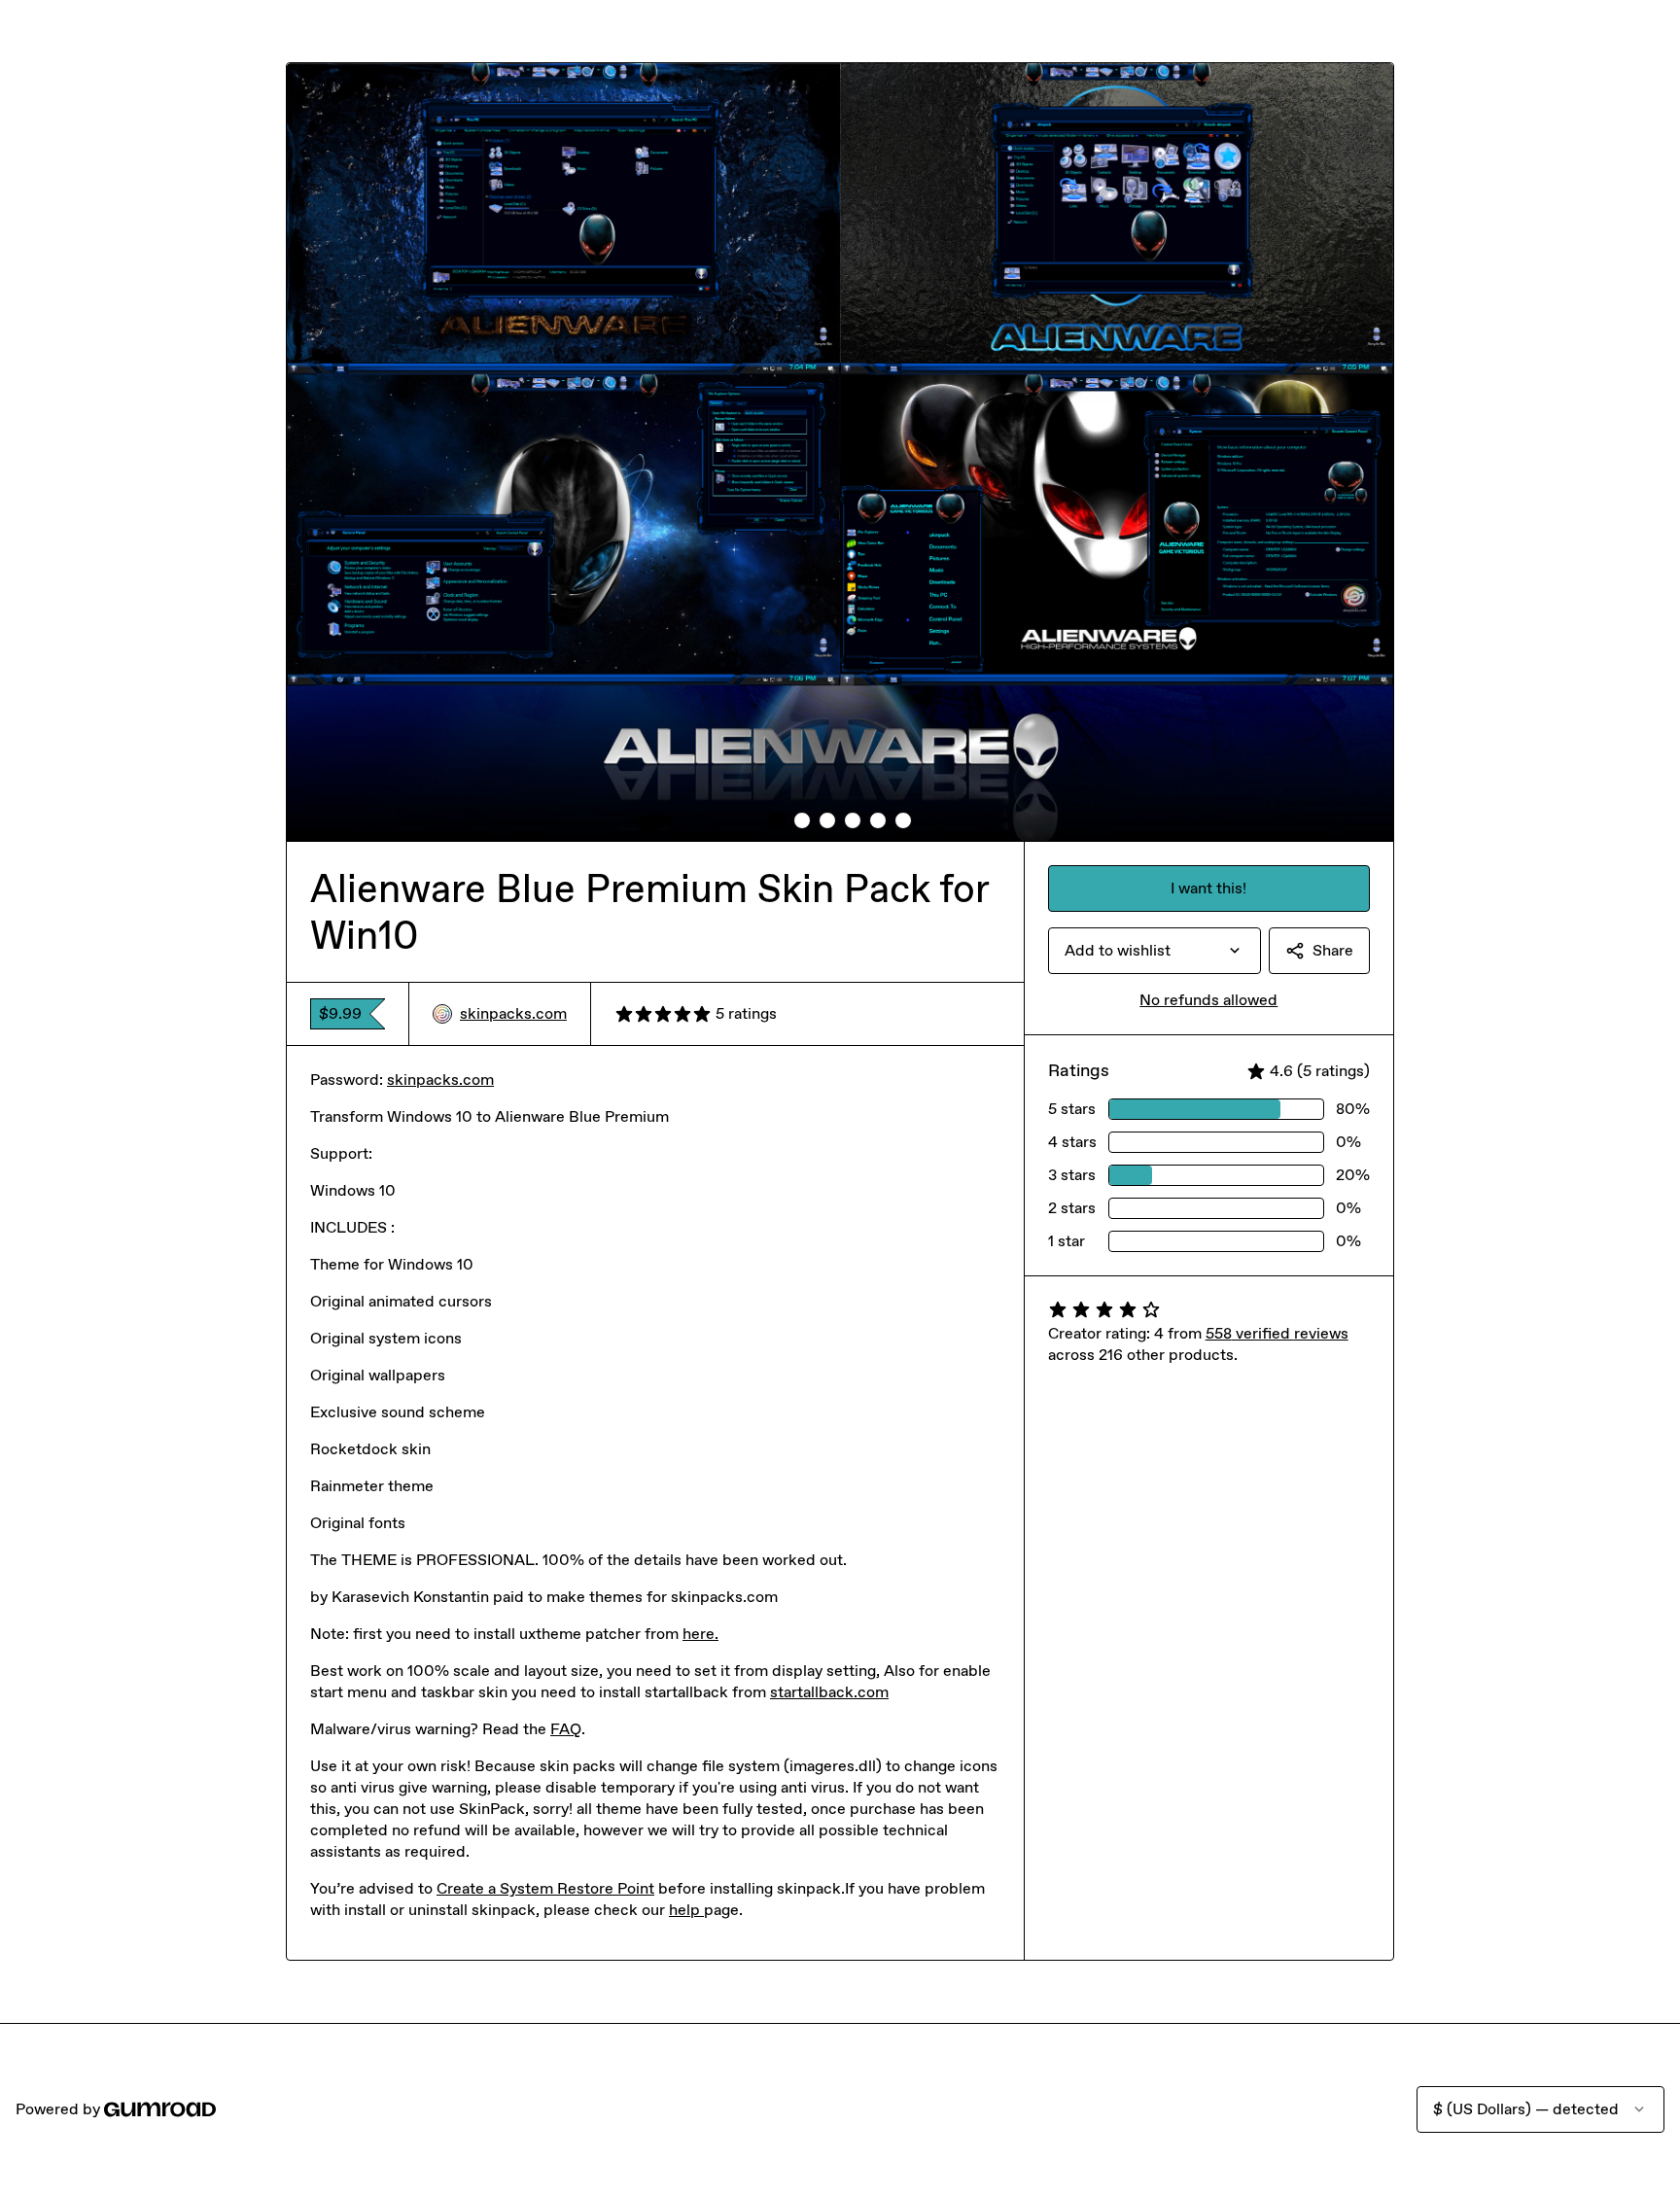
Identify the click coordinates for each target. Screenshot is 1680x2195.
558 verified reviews (1277, 1333)
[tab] (777, 820)
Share (1333, 950)
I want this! (1208, 888)
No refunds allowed (1208, 1000)
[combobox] (1155, 951)
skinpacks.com (513, 1013)
